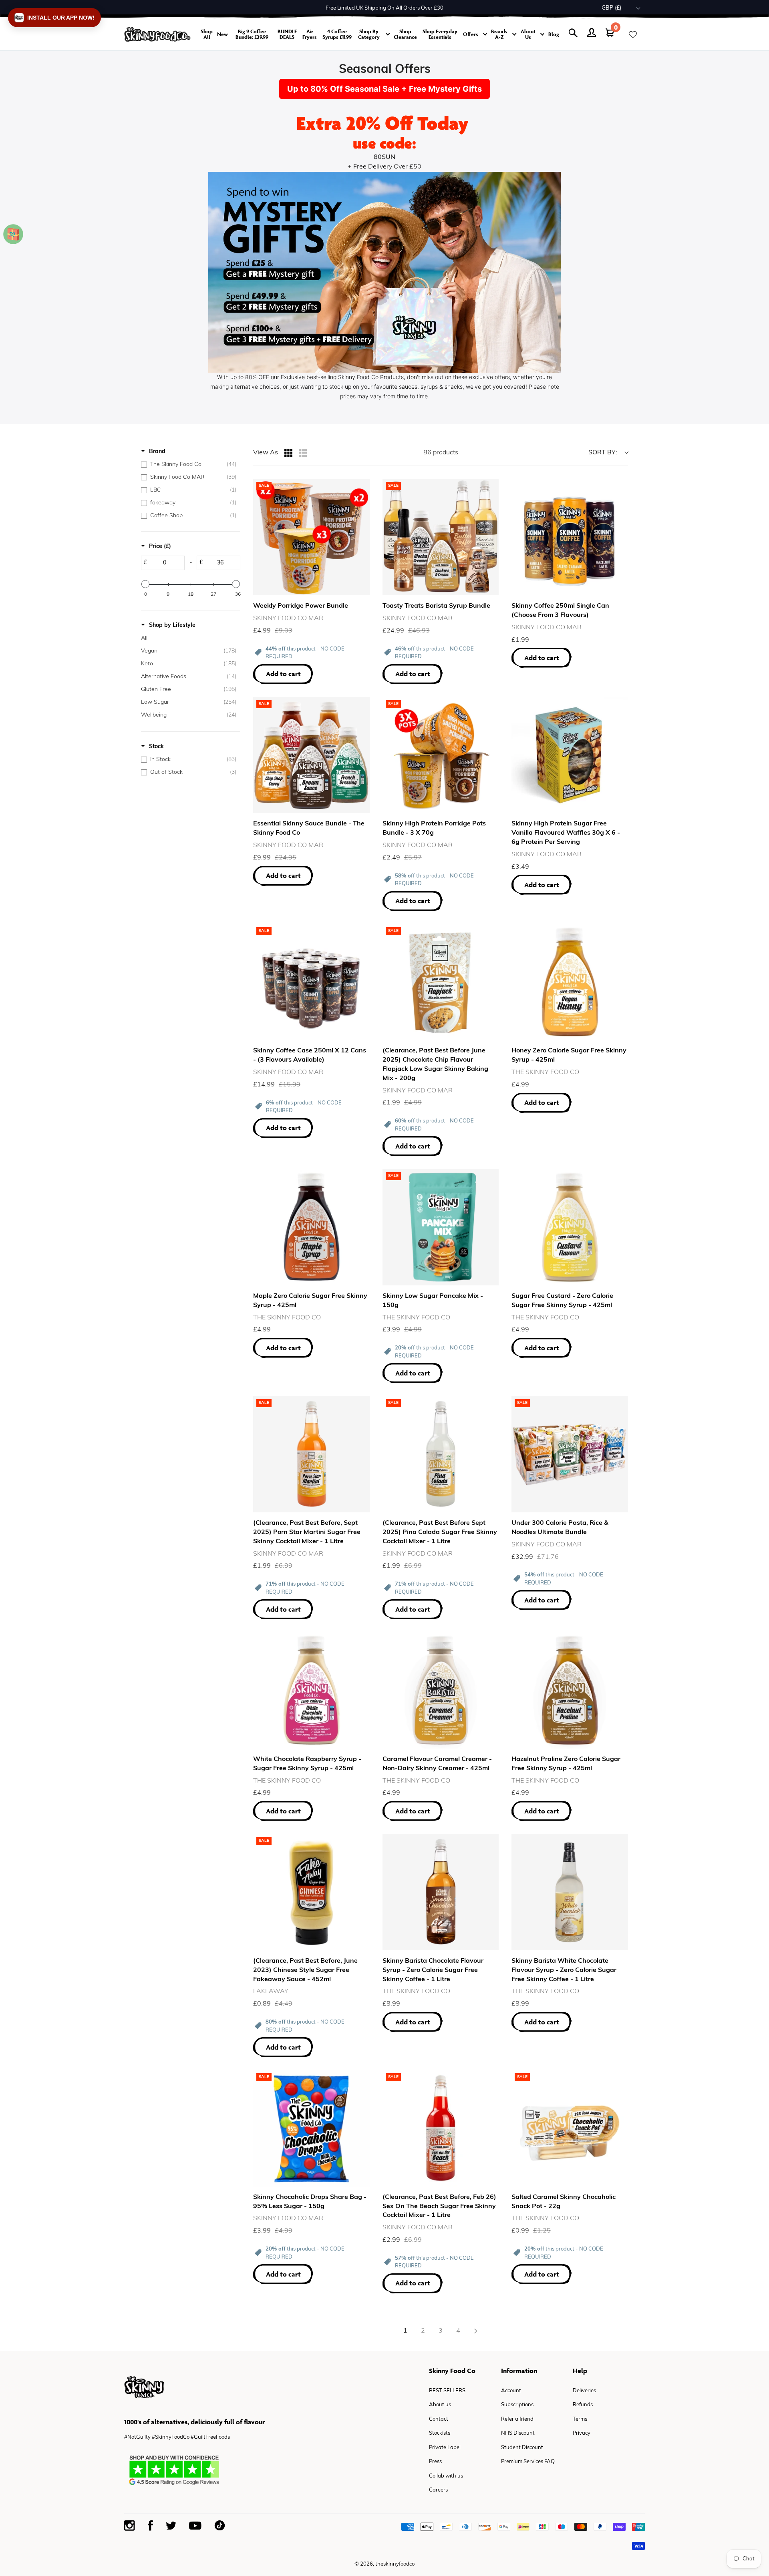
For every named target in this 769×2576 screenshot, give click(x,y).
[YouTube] (195, 2526)
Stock (156, 747)
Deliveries (584, 2391)
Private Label (445, 2448)
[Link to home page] (157, 34)
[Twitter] (171, 2526)
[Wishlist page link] (633, 34)
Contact (439, 2419)
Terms (580, 2419)
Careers (438, 2490)
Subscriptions (517, 2405)
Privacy (582, 2433)
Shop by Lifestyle (172, 625)
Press (435, 2462)
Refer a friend (517, 2419)
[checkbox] (189, 465)
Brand (157, 452)
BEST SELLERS (447, 2391)
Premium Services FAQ (528, 2462)
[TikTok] (219, 2525)
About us (440, 2405)
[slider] (145, 584)
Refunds (583, 2405)
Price (160, 547)
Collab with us (446, 2476)
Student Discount (522, 2448)
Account (511, 2391)
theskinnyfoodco (395, 2564)
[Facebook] (151, 2525)
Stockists (440, 2433)
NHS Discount (518, 2433)
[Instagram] (130, 2526)
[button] (54, 18)
